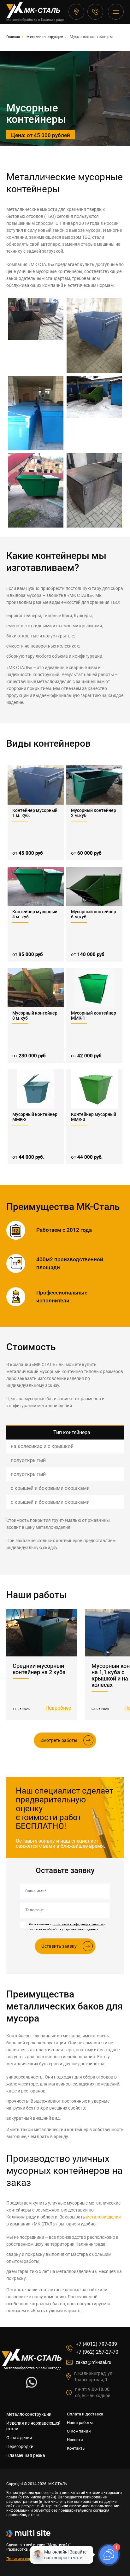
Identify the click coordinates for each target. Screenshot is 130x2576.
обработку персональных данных (73, 1929)
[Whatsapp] (31, 2386)
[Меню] (116, 12)
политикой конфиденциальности (78, 1924)
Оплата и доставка (85, 2414)
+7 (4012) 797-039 (95, 12)
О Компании (79, 2431)
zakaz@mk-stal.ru (94, 2362)
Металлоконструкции (29, 2414)
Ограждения (19, 2438)
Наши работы (80, 2423)
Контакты (76, 2448)
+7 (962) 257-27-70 (97, 2352)
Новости (75, 2440)
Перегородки (20, 2446)
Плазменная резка (26, 2455)
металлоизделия (103, 2217)
